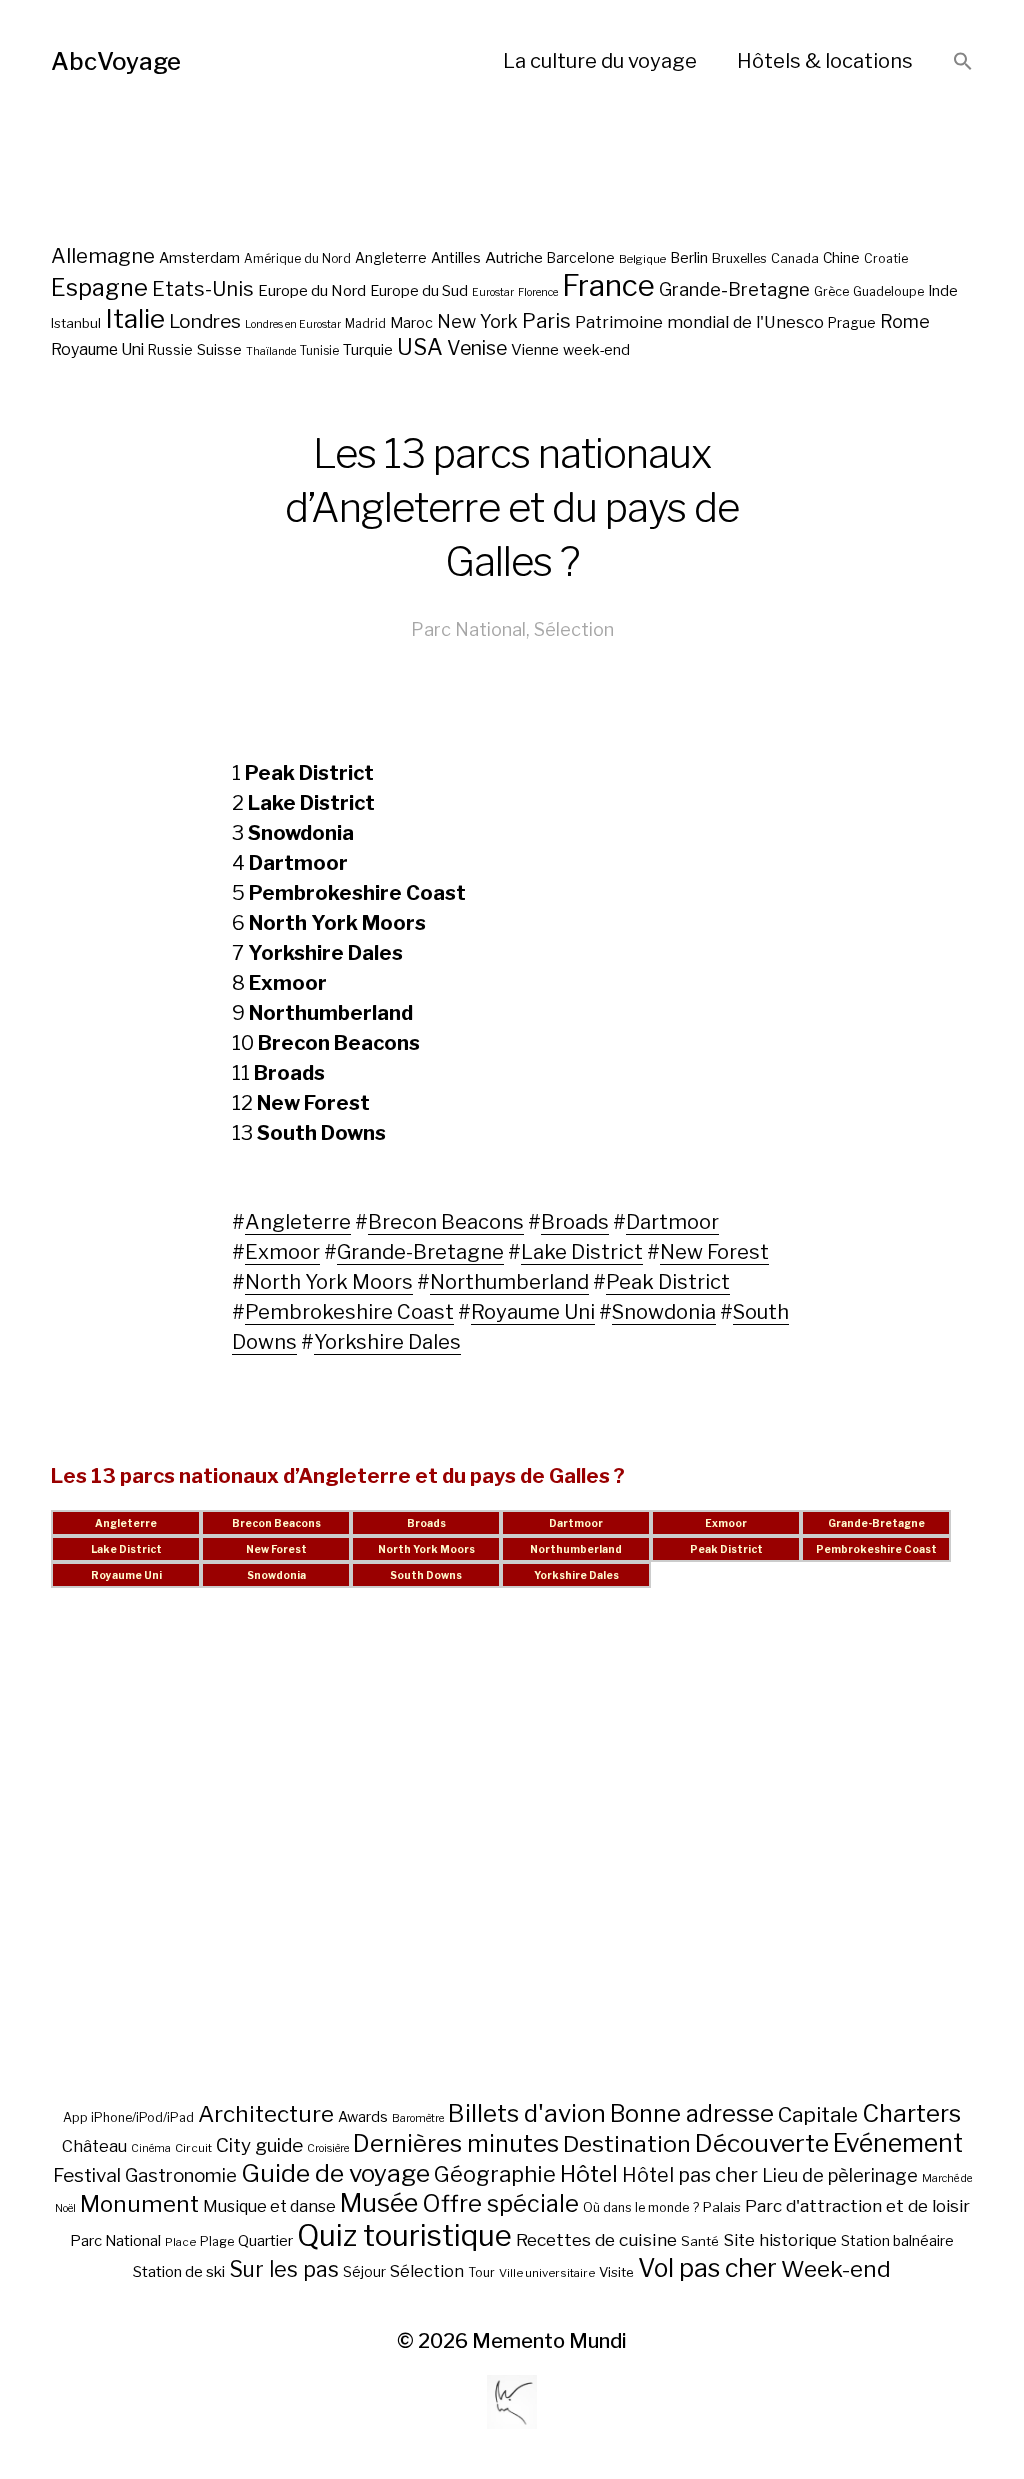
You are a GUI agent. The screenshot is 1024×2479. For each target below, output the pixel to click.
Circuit (193, 2148)
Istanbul (76, 323)
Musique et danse (269, 2206)
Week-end (836, 2269)
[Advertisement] (512, 1868)
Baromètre (418, 2118)
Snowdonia (664, 1312)
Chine (841, 258)
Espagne (99, 288)
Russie (170, 350)
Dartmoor (672, 1222)
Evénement (898, 2143)
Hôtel (589, 2174)
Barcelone (581, 258)
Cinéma (151, 2148)
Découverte (762, 2143)
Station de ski (179, 2271)
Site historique (780, 2240)
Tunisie (319, 351)
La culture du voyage (600, 61)
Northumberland (509, 1282)
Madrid (365, 324)
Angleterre (391, 258)
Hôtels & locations (825, 61)
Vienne (535, 349)
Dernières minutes (456, 2143)
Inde (943, 291)
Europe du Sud (419, 291)
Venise (477, 348)
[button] (963, 62)
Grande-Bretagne (734, 289)
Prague (852, 323)
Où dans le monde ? (641, 2207)
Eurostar (493, 292)
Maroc (411, 322)
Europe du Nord (312, 290)
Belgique (642, 259)
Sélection (574, 629)
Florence (538, 292)
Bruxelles (739, 258)
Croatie (886, 258)
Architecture (266, 2114)
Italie (135, 318)
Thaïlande (271, 351)
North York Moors (329, 1282)
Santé (700, 2241)
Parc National (468, 629)
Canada (795, 258)
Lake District (582, 1252)
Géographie (495, 2174)
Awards (363, 2116)
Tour (481, 2272)
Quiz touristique (404, 2235)
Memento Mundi (549, 2341)
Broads (575, 1222)
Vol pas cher (707, 2268)
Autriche (514, 257)
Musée (379, 2203)
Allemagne (103, 255)
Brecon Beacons (446, 1222)
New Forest (714, 1252)
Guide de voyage (335, 2173)
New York (477, 321)
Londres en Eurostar (293, 324)
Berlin (689, 258)
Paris (546, 320)
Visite (616, 2272)
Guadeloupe (888, 291)
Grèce (831, 291)
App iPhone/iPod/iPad (128, 2117)
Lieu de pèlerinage (840, 2175)
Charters (911, 2113)
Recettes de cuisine (596, 2239)
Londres (205, 321)
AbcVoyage (116, 61)
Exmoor (282, 1252)
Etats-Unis (203, 289)
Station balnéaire (897, 2240)
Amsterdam (199, 257)
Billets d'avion (527, 2113)
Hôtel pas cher (690, 2175)
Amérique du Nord (297, 259)
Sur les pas (284, 2269)
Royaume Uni (97, 349)
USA (420, 347)
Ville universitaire (547, 2273)
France (608, 285)
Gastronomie (181, 2175)
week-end (596, 349)
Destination (627, 2144)
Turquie (368, 350)
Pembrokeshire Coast (349, 1312)
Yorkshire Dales (387, 1342)
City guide (259, 2145)
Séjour (364, 2272)
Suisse (219, 349)
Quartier (265, 2241)
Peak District (668, 1282)
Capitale (818, 2114)
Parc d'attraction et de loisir (857, 2206)
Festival (87, 2175)
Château (94, 2146)
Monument (139, 2204)
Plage (217, 2241)
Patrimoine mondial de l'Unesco (699, 322)
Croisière (328, 2148)
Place (180, 2242)
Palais (722, 2207)
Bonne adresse (692, 2114)
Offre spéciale (500, 2204)
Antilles (456, 257)
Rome (905, 321)
